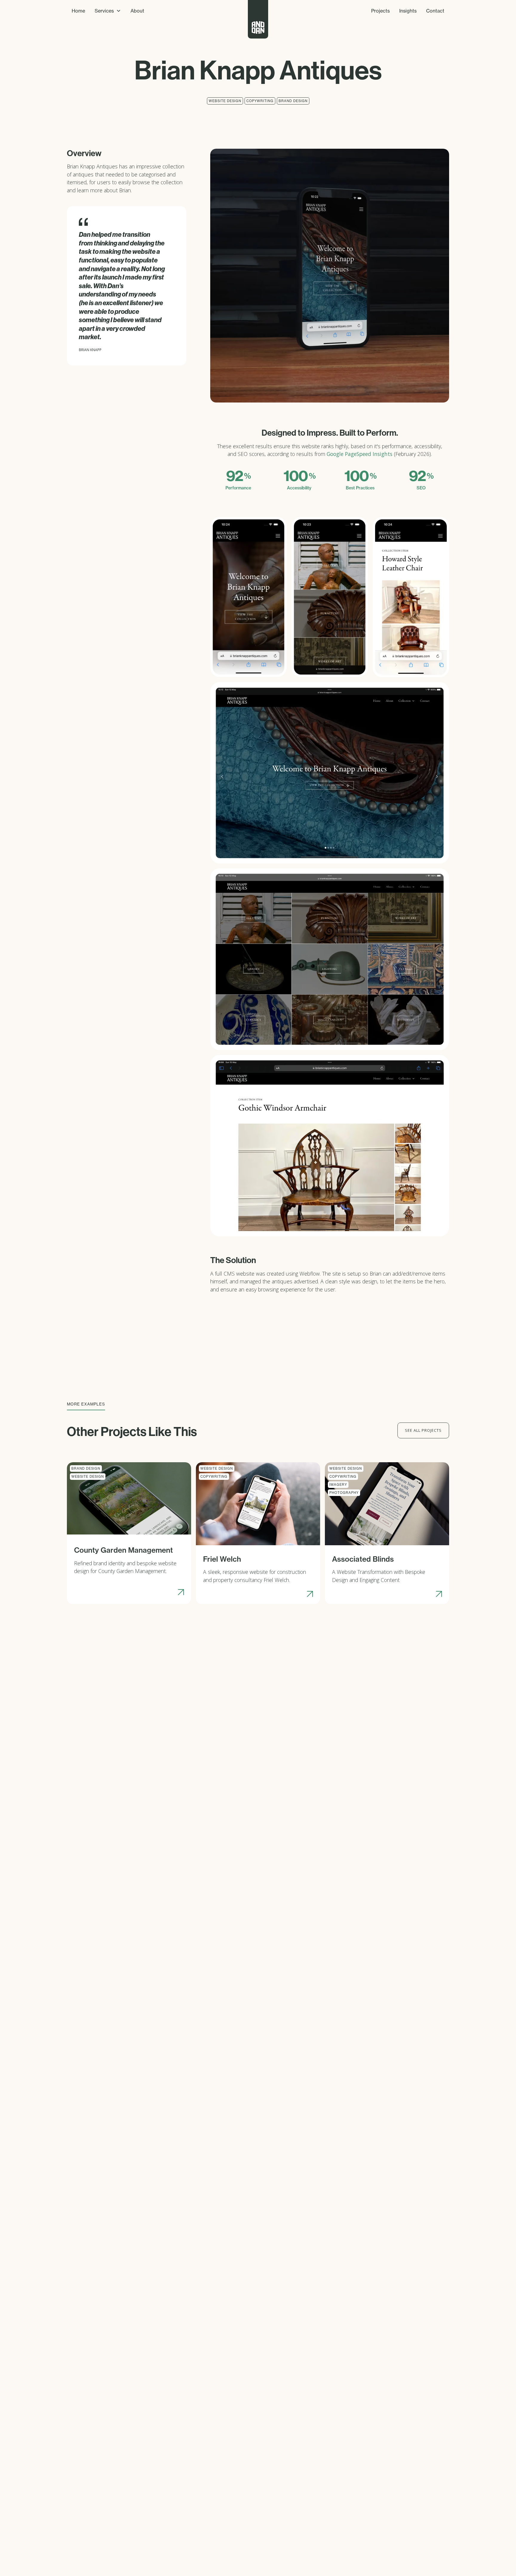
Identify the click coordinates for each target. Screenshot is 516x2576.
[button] (108, 11)
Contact (435, 11)
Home (78, 11)
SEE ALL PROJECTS (423, 1430)
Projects (380, 11)
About (137, 11)
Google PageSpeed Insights (360, 454)
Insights (408, 11)
